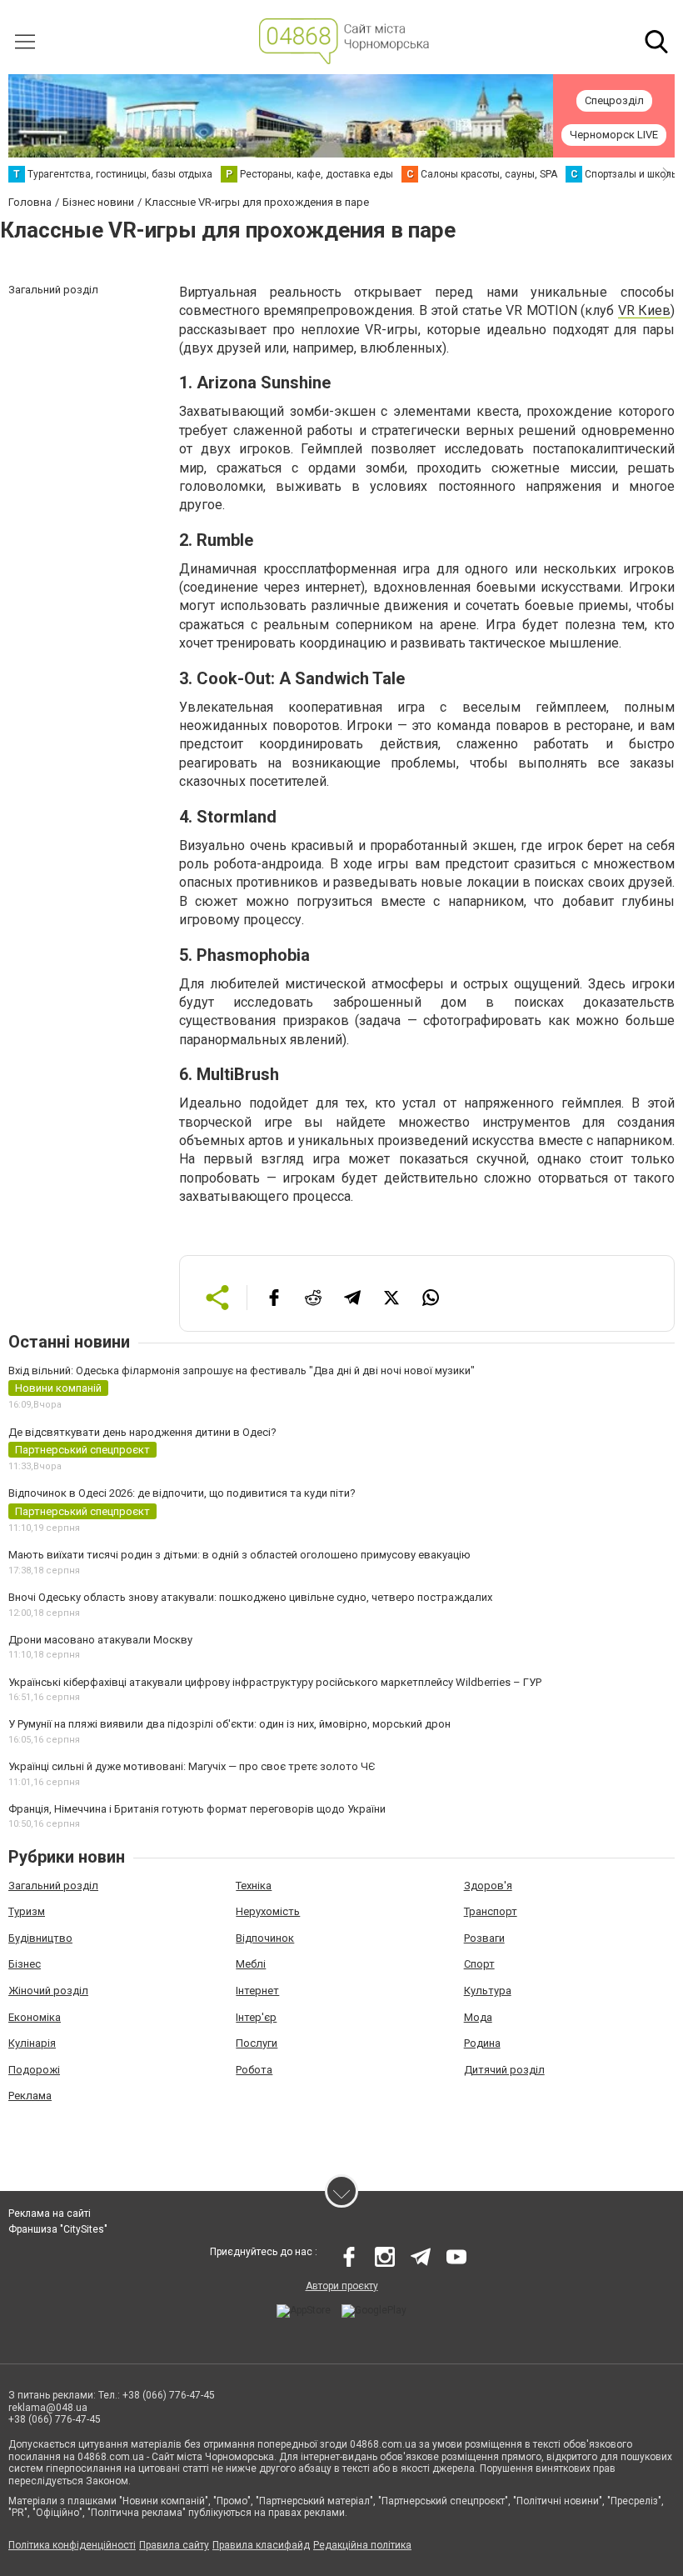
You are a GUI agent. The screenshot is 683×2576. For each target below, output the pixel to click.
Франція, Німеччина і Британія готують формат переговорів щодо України (197, 1809)
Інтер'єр (256, 2017)
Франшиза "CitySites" (58, 2229)
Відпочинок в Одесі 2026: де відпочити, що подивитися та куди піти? (182, 1493)
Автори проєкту (342, 2286)
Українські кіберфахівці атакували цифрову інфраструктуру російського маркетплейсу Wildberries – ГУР (275, 1682)
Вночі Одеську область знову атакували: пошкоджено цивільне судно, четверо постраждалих (250, 1597)
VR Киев (644, 310)
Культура (488, 1991)
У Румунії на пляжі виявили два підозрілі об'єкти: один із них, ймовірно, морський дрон (229, 1724)
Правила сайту (174, 2545)
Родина (482, 2043)
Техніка (254, 1886)
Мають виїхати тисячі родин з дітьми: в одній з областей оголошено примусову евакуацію (239, 1555)
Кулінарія (32, 2043)
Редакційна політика (362, 2545)
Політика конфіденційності (72, 2545)
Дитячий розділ (504, 2070)
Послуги (257, 2043)
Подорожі (34, 2070)
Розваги (484, 1938)
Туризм (27, 1911)
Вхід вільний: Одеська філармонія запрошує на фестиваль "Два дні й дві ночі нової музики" (242, 1371)
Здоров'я (488, 1886)
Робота (254, 2070)
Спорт (479, 1964)
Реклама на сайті (50, 2213)
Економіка (35, 2017)
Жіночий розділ (48, 1991)
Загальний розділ (53, 1886)
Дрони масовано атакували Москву (100, 1640)
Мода (478, 2017)
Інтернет (257, 1991)
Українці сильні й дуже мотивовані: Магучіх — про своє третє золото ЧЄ (192, 1766)
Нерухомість (268, 1911)
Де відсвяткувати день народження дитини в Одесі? (142, 1432)
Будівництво (40, 1938)
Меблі (251, 1964)
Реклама (30, 2096)
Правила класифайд (261, 2545)
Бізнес (25, 1964)
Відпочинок (265, 1938)
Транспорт (491, 1911)
